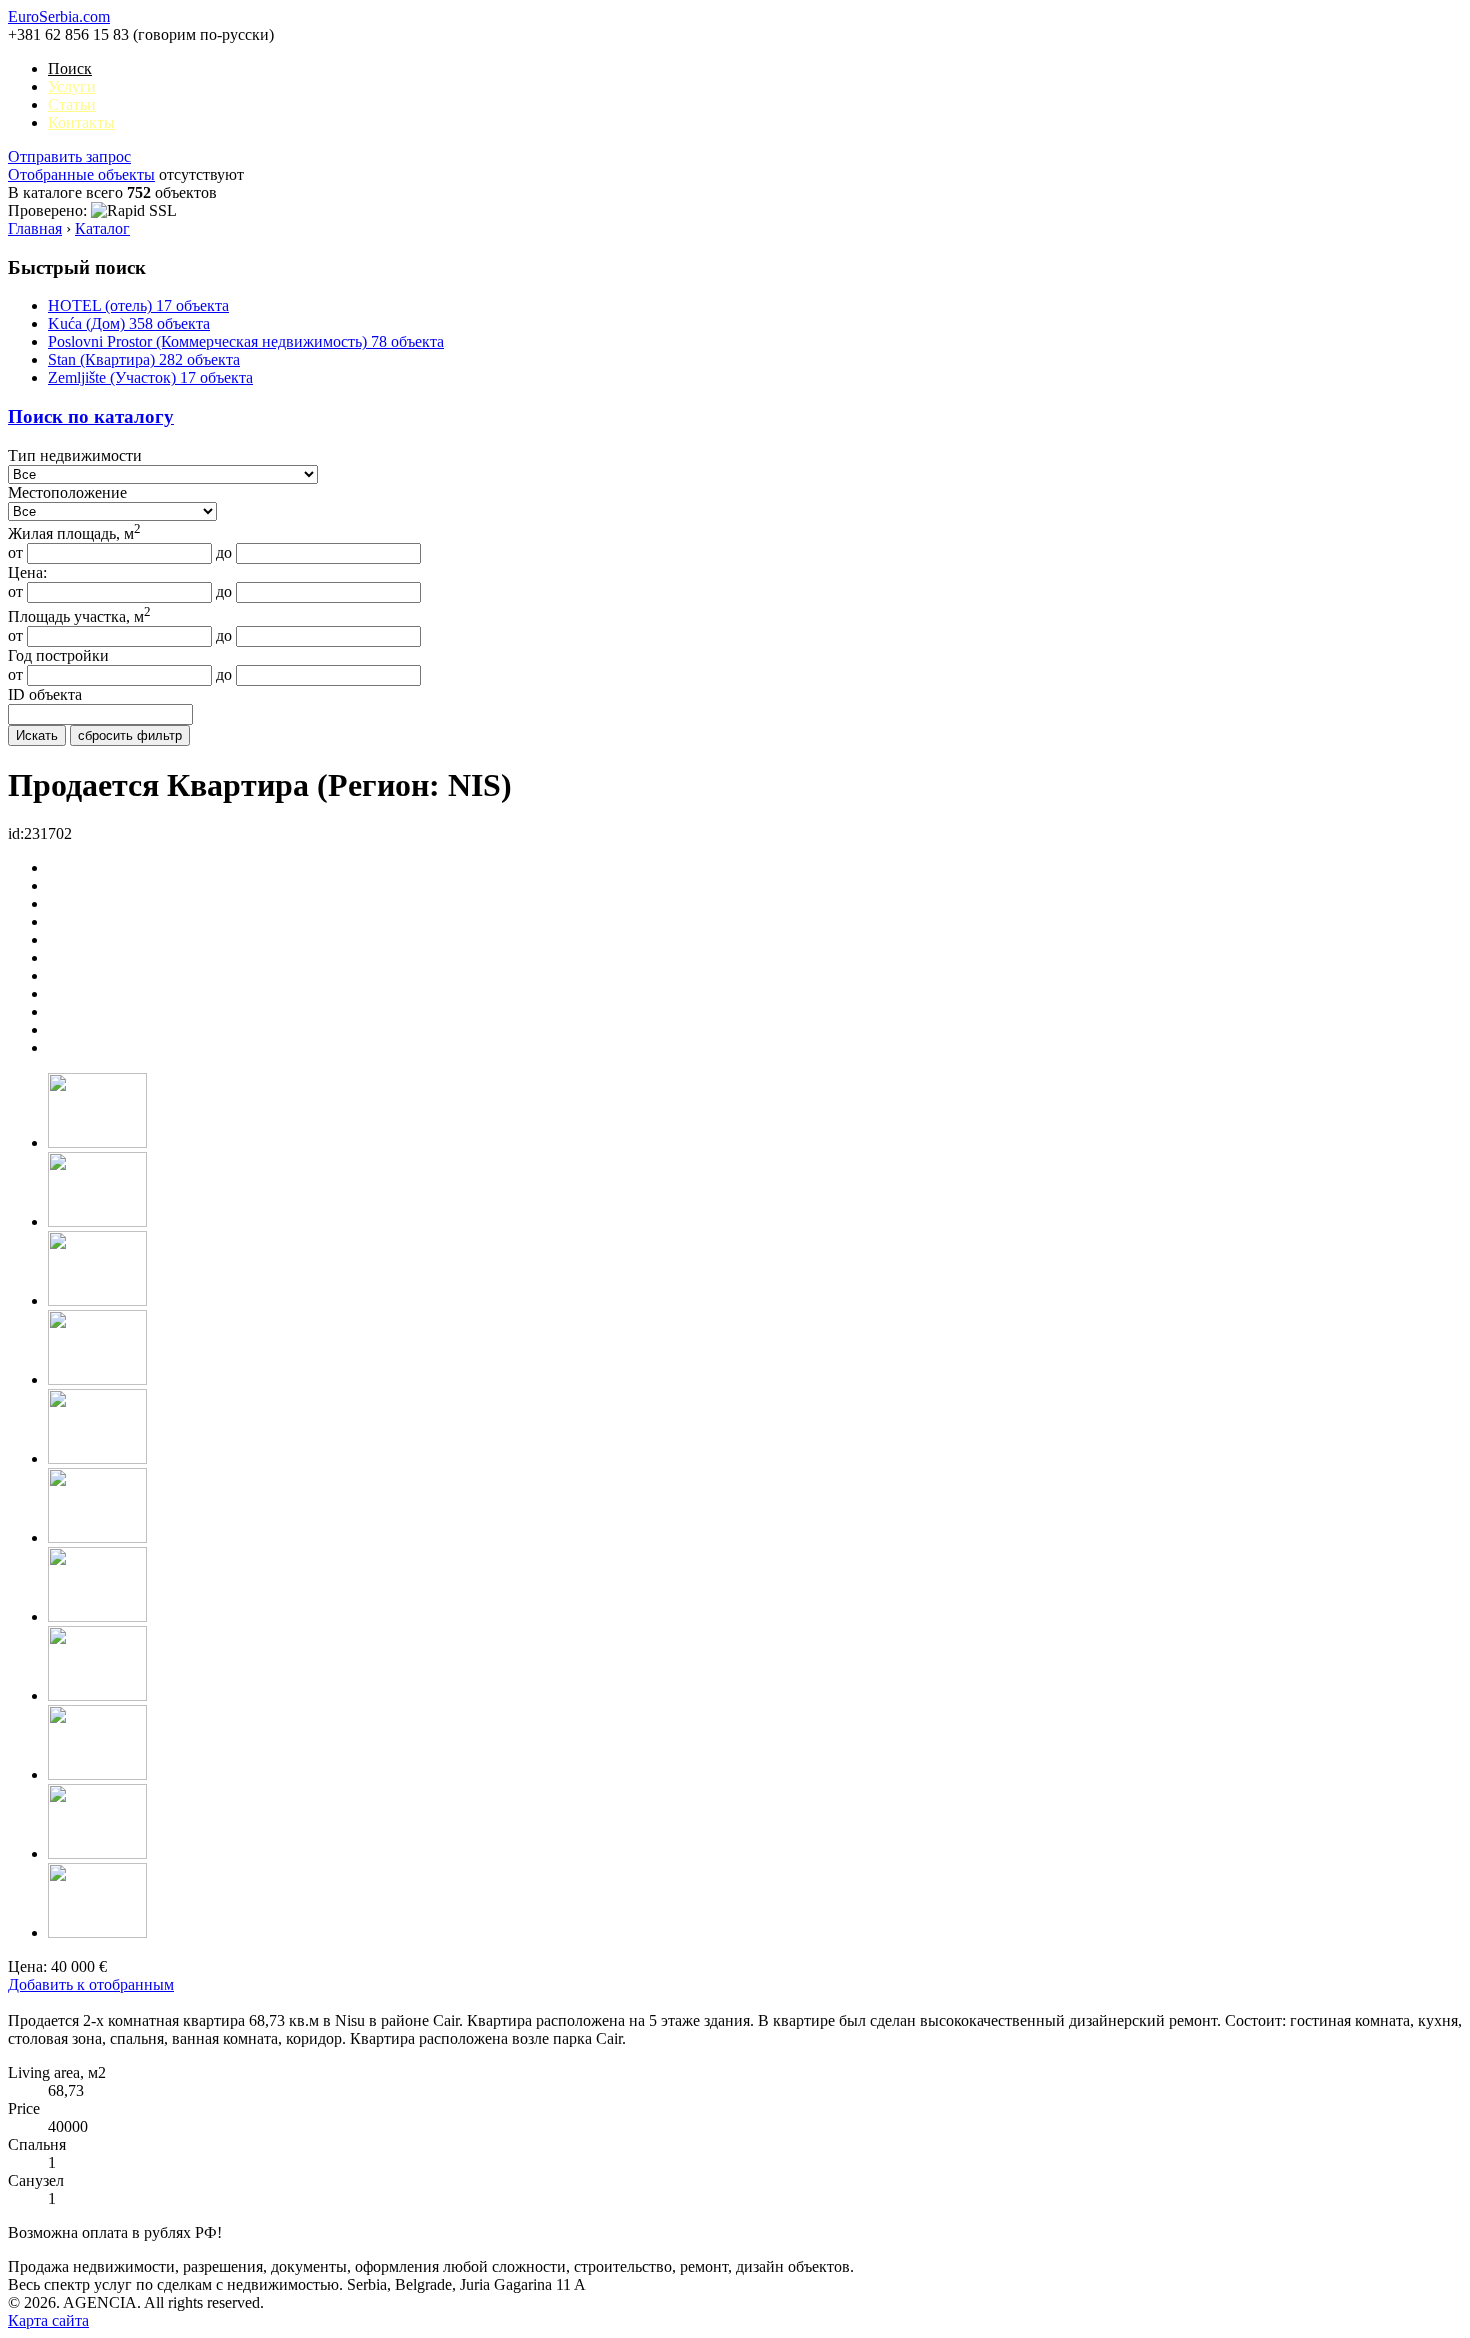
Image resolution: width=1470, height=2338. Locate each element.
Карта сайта (48, 2320)
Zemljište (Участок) (150, 377)
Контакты (81, 122)
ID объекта (45, 694)
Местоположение (67, 492)
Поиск (70, 68)
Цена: (27, 572)
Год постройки (58, 655)
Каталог (102, 228)
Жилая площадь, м (74, 533)
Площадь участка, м (79, 616)
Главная (35, 228)
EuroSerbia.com (59, 16)
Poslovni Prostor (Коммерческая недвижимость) (246, 341)
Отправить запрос (69, 156)
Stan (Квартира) (144, 359)
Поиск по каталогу (91, 416)
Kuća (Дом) (129, 323)
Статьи (72, 104)
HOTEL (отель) (138, 305)
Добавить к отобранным (91, 1984)
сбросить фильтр (130, 735)
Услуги (72, 86)
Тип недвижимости (75, 455)
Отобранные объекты (81, 174)
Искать (37, 735)
